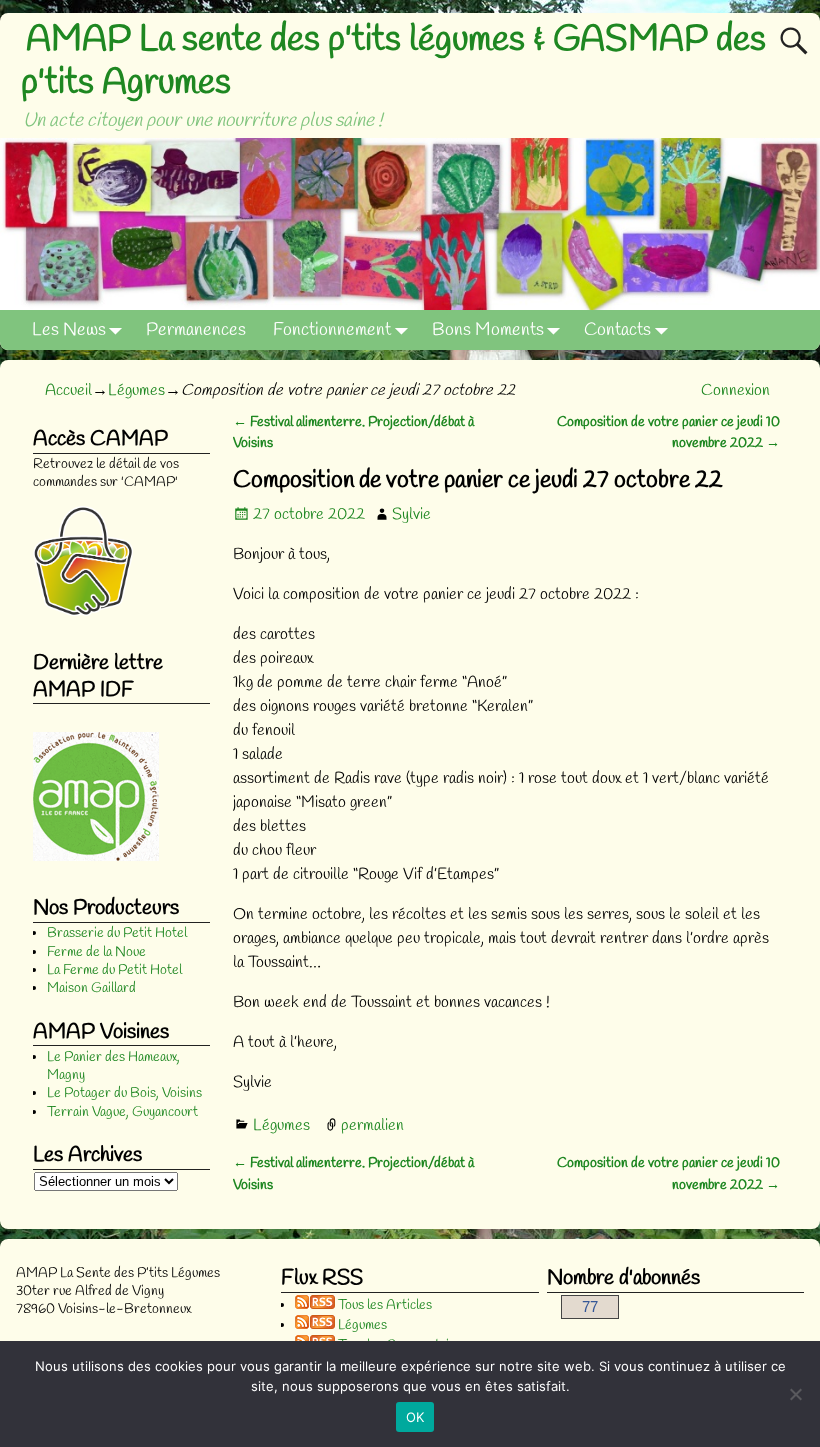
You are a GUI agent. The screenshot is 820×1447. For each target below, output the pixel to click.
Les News (69, 330)
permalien (372, 1125)
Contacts (617, 330)
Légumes (136, 390)
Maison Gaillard (91, 988)
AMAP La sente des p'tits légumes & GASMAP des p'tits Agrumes (393, 61)
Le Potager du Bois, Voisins (124, 1093)
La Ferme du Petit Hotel (114, 970)
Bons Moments (488, 330)
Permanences (196, 330)
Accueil (68, 390)
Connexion (735, 390)
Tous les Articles (383, 1305)
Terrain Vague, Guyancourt (122, 1112)
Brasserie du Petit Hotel (117, 933)
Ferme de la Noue (96, 952)
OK (415, 1417)
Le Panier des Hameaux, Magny (113, 1066)
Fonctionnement (332, 330)
